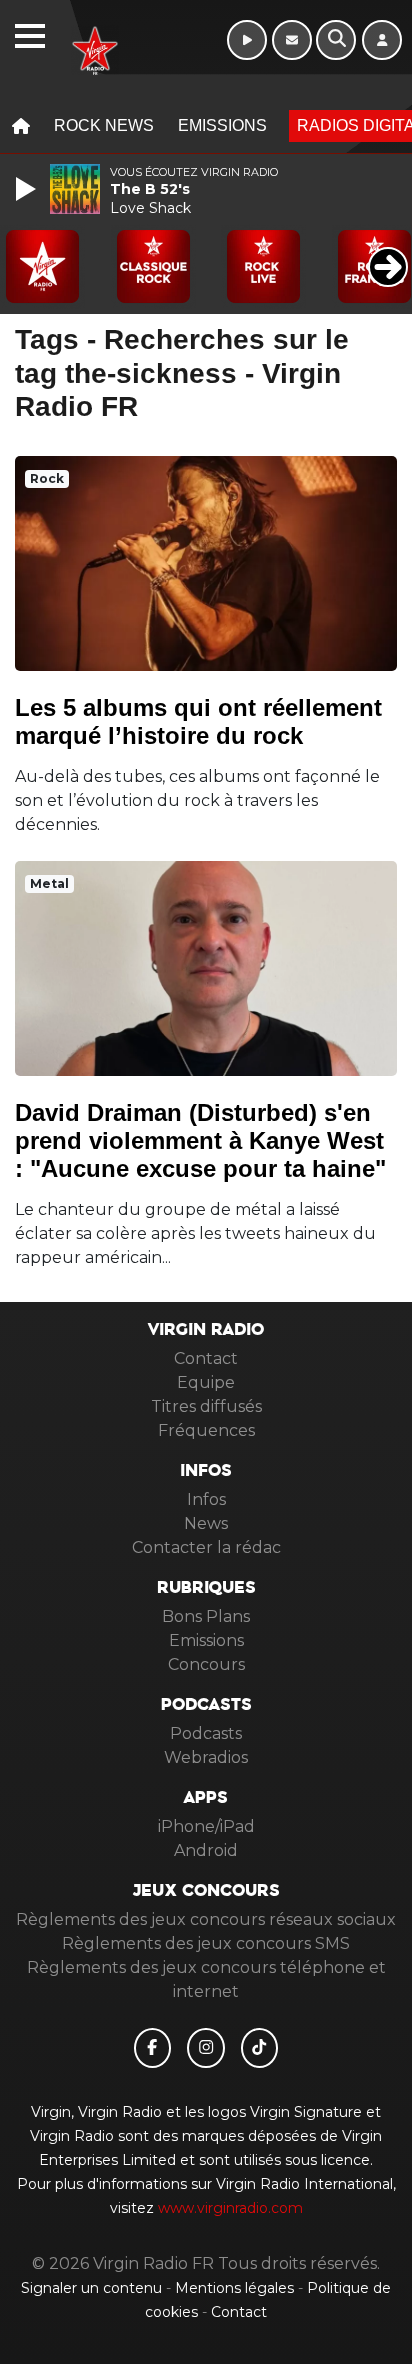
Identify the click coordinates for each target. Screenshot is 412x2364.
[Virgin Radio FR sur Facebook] (153, 2048)
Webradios (206, 1757)
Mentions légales (236, 2288)
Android (206, 1850)
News (206, 1523)
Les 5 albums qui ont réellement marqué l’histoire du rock (198, 721)
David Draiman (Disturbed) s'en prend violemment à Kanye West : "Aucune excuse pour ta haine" (200, 1140)
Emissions (222, 125)
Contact (206, 1358)
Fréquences (206, 1430)
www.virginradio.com (230, 2208)
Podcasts (206, 1733)
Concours (206, 1664)
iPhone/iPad (206, 1826)
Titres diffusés (206, 1406)
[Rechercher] (336, 40)
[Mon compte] (382, 40)
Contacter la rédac (206, 1547)
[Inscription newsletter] (292, 40)
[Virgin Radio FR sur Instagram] (206, 2048)
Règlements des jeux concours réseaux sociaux (206, 1919)
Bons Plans (206, 1616)
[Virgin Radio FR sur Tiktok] (260, 2048)
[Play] (28, 189)
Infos (206, 1499)
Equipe (206, 1382)
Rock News (104, 125)
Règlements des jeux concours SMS (206, 1943)
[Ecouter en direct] (247, 40)
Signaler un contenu (93, 2288)
